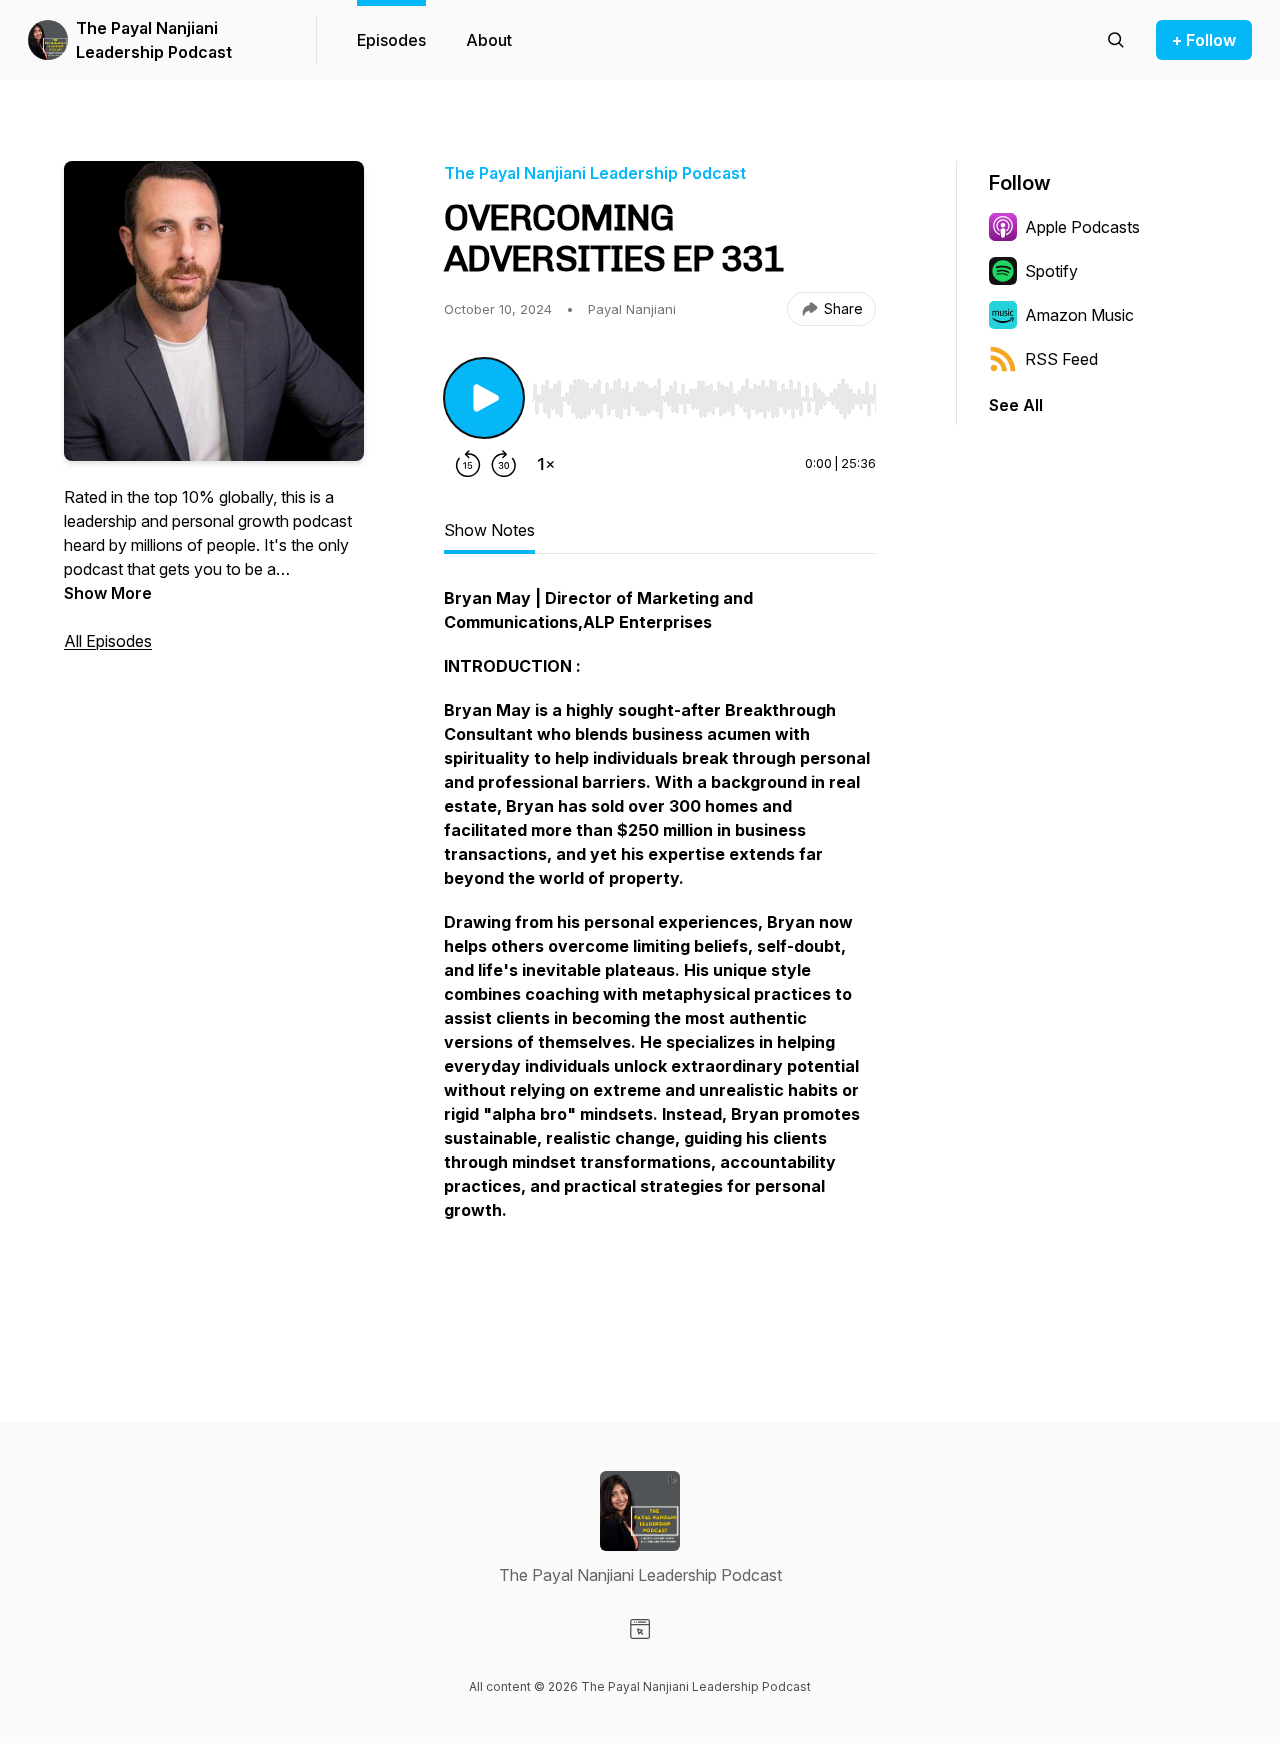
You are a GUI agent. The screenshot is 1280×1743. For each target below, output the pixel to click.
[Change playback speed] (546, 464)
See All (1016, 405)
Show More (108, 593)
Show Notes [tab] (489, 530)
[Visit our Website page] (640, 1629)
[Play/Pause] (484, 398)
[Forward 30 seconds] (504, 464)
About (489, 40)
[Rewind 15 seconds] (468, 464)
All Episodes (108, 641)
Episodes (391, 40)
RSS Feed (1061, 359)
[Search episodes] (1116, 40)
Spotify (1051, 271)
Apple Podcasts (1082, 227)
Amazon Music (1079, 315)
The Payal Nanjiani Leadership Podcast (154, 40)
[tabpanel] (660, 948)
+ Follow (1204, 40)
